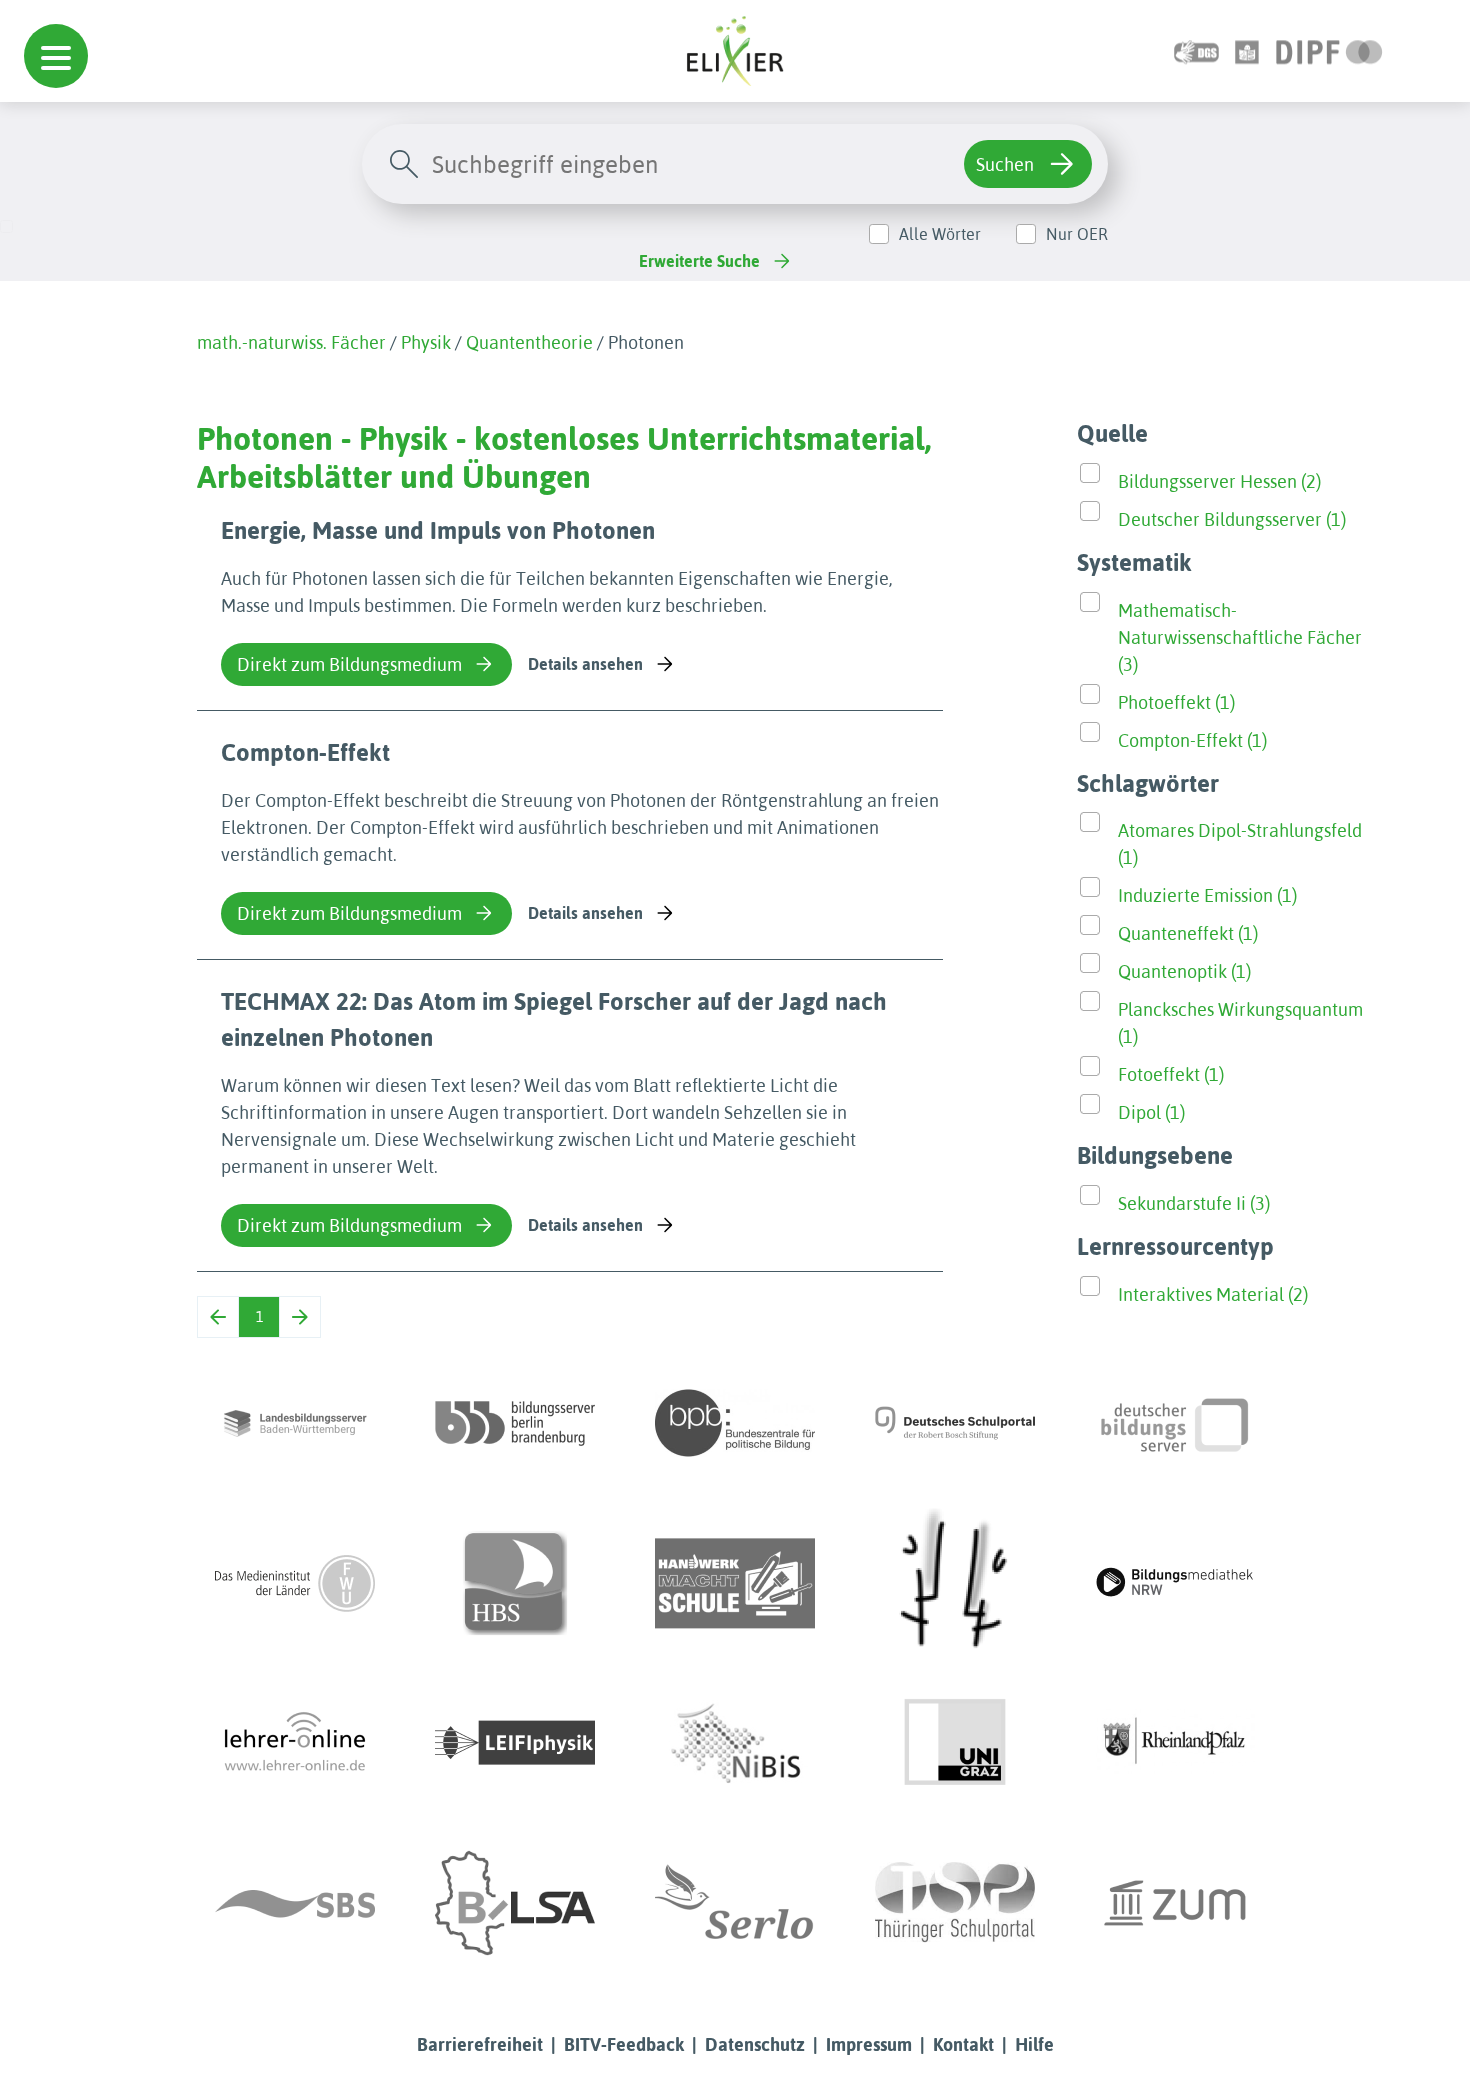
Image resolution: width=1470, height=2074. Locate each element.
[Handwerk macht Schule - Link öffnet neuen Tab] (735, 1583)
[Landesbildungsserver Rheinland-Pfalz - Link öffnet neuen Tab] (1175, 1743)
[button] (56, 56)
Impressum (869, 2044)
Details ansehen (585, 664)
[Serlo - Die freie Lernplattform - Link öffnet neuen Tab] (735, 1903)
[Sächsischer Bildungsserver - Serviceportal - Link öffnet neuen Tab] (295, 1903)
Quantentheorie (529, 342)
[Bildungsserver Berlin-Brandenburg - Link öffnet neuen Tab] (515, 1423)
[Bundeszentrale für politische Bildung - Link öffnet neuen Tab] (735, 1423)
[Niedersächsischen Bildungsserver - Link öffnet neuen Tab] (735, 1743)
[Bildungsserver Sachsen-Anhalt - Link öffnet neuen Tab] (515, 1903)
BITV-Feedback (624, 2044)
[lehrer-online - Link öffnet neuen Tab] (295, 1743)
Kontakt (963, 2044)
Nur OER (1077, 234)
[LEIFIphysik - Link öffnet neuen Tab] (515, 1743)
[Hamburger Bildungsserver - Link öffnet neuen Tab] (515, 1583)
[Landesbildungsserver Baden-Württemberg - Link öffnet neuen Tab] (295, 1423)
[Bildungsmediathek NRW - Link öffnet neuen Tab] (1175, 1583)
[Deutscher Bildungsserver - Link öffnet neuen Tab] (1175, 1423)
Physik (426, 342)
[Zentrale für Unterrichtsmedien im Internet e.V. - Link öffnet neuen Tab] (1175, 1903)
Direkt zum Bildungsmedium (349, 664)
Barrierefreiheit (480, 2044)
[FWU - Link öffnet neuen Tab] (295, 1583)
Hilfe (1034, 2044)
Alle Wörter (940, 234)
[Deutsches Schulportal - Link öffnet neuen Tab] (955, 1423)
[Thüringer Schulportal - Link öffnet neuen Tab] (955, 1903)
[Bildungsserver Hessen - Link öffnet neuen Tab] (955, 1583)
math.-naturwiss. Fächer (291, 342)
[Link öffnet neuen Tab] (1329, 50)
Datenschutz (755, 2044)
